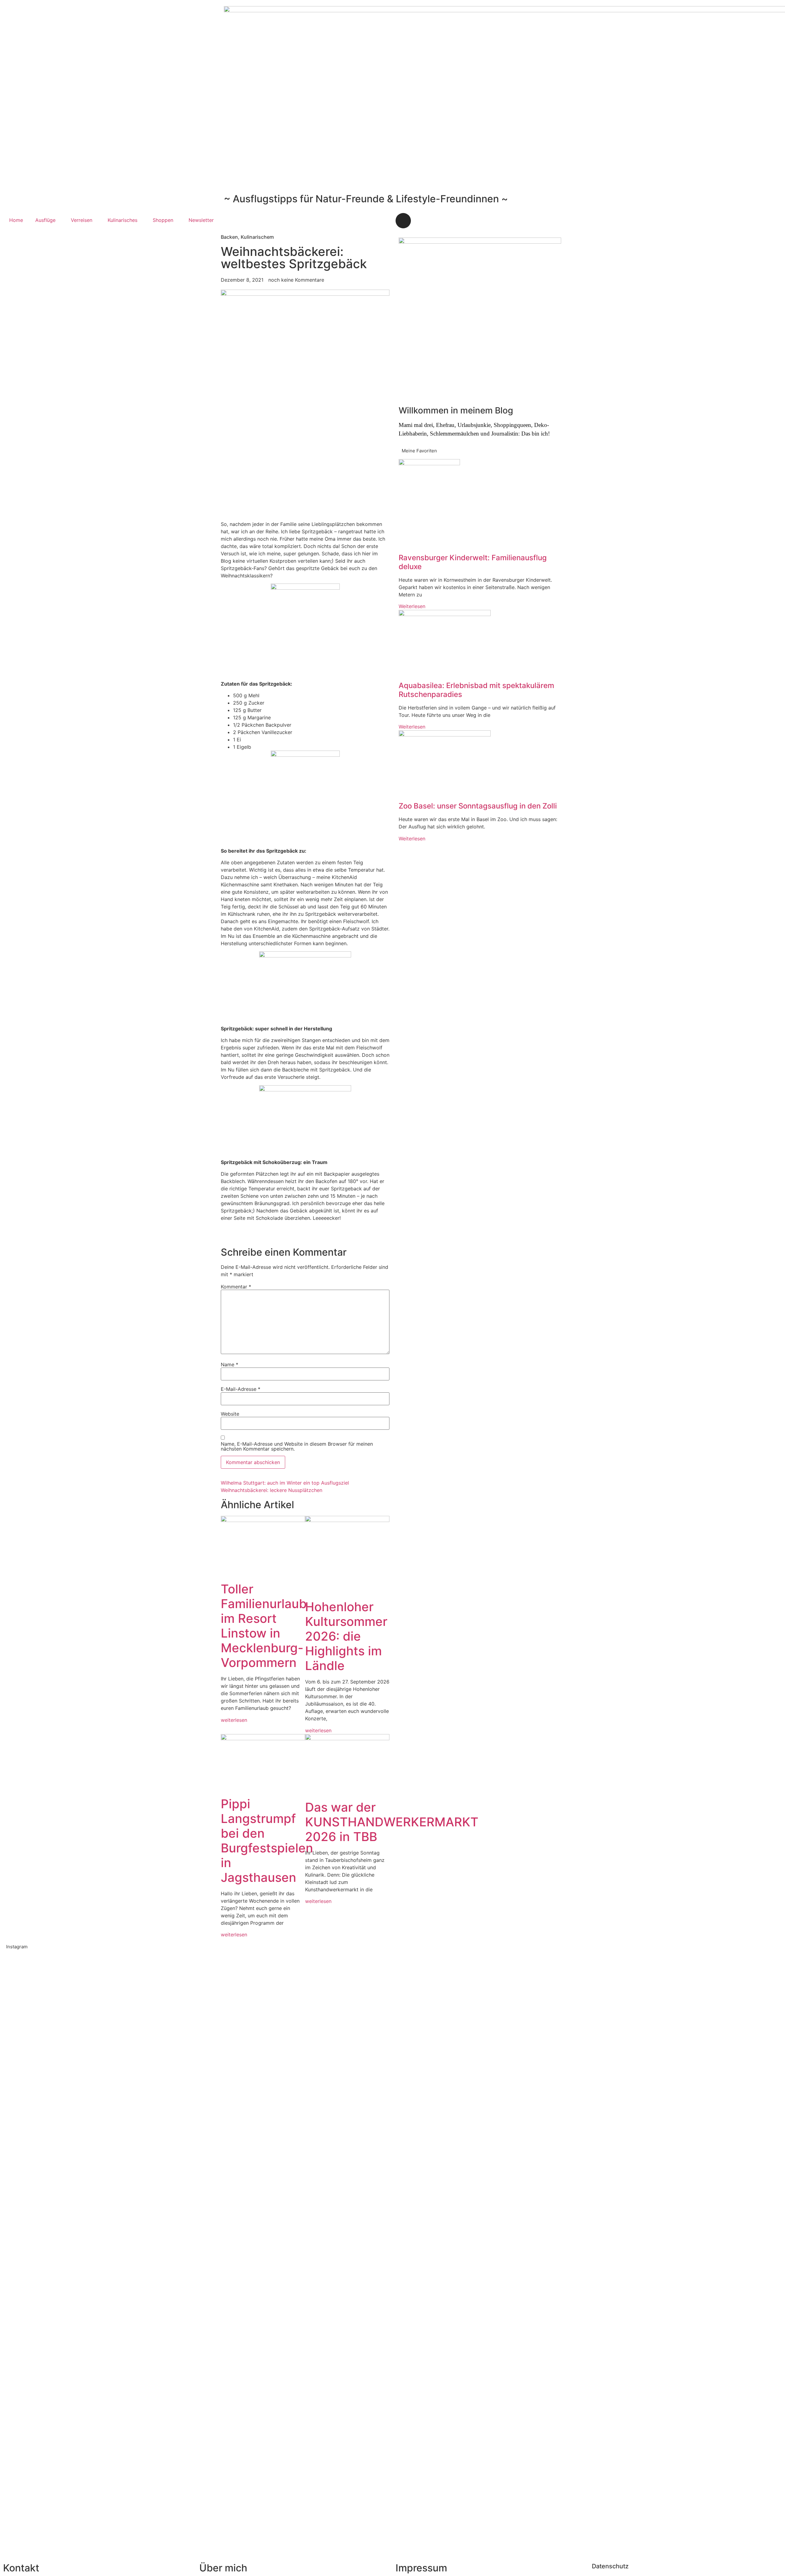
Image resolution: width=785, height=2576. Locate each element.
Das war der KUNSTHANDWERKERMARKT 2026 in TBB (392, 1822)
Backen (229, 237)
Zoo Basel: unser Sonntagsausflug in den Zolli (478, 806)
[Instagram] (403, 221)
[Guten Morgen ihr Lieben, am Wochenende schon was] (353, 2135)
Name (230, 1364)
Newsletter (201, 220)
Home (16, 220)
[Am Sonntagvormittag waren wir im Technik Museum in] (196, 2121)
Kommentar (236, 1287)
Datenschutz (610, 2566)
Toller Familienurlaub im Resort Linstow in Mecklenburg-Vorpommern (264, 1626)
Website (230, 1414)
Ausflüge (45, 220)
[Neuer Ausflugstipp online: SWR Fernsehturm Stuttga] (39, 2224)
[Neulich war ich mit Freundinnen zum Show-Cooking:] (118, 2253)
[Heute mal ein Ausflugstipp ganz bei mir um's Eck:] (667, 2139)
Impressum (421, 2568)
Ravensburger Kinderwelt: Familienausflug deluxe (473, 562)
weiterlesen (234, 1720)
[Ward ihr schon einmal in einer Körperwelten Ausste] (510, 2139)
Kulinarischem (257, 237)
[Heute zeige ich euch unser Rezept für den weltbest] (746, 2139)
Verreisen (82, 220)
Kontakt (21, 2568)
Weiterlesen (412, 606)
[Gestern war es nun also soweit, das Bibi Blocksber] (275, 2172)
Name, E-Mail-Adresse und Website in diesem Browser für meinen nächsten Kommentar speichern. (297, 1446)
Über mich (223, 2568)
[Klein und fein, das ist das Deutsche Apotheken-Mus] (432, 2135)
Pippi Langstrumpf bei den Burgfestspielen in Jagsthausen (267, 1841)
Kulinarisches (123, 220)
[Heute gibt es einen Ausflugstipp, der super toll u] (589, 2128)
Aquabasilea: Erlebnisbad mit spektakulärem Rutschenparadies (476, 690)
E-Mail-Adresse (241, 1389)
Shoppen (163, 220)
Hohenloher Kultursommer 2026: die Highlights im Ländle (346, 1636)
